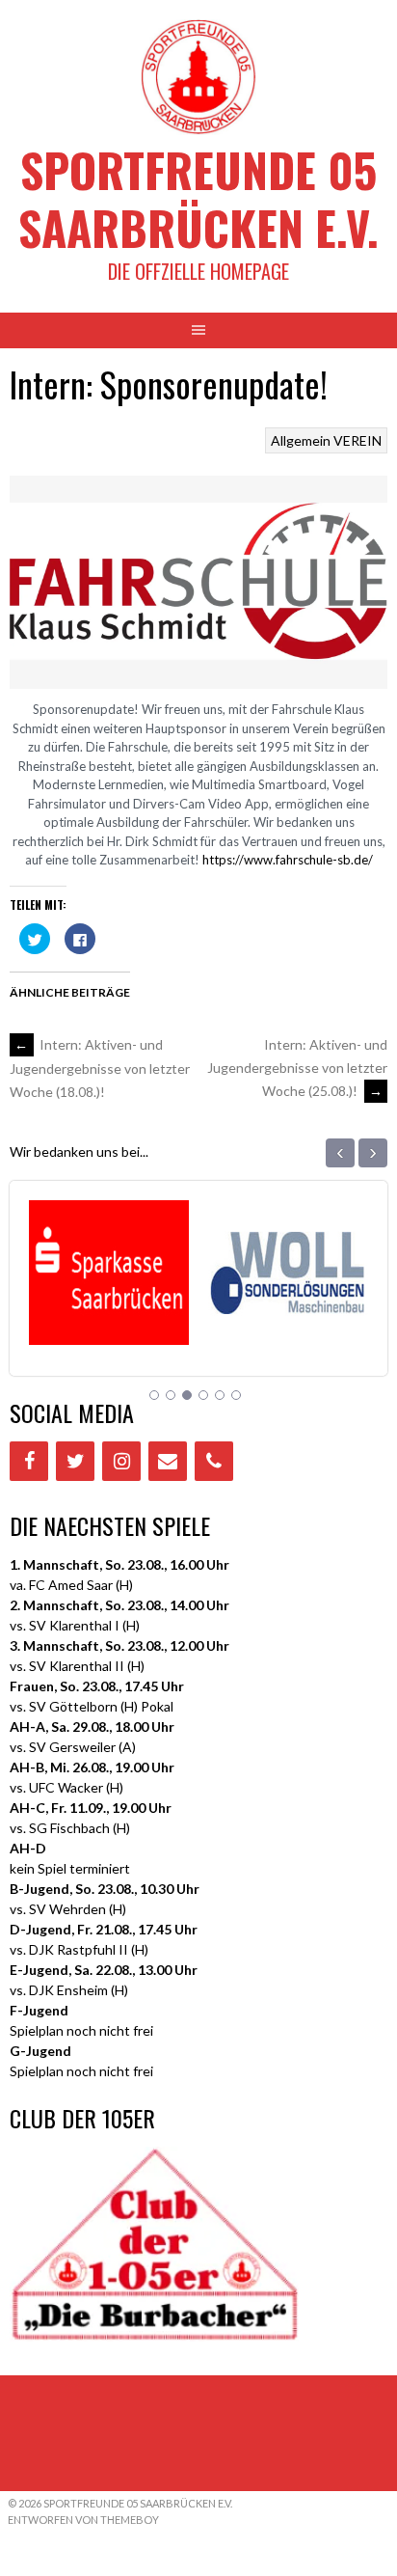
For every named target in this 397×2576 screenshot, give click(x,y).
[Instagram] (121, 1461)
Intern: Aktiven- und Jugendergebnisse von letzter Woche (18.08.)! (100, 1068)
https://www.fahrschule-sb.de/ (288, 860)
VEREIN (357, 440)
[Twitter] (75, 1461)
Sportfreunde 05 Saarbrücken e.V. (198, 198)
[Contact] (168, 1461)
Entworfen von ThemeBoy (83, 2520)
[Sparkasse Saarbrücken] (107, 1320)
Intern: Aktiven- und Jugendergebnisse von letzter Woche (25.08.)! (297, 1068)
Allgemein (301, 440)
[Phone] (214, 1461)
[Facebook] (29, 1461)
